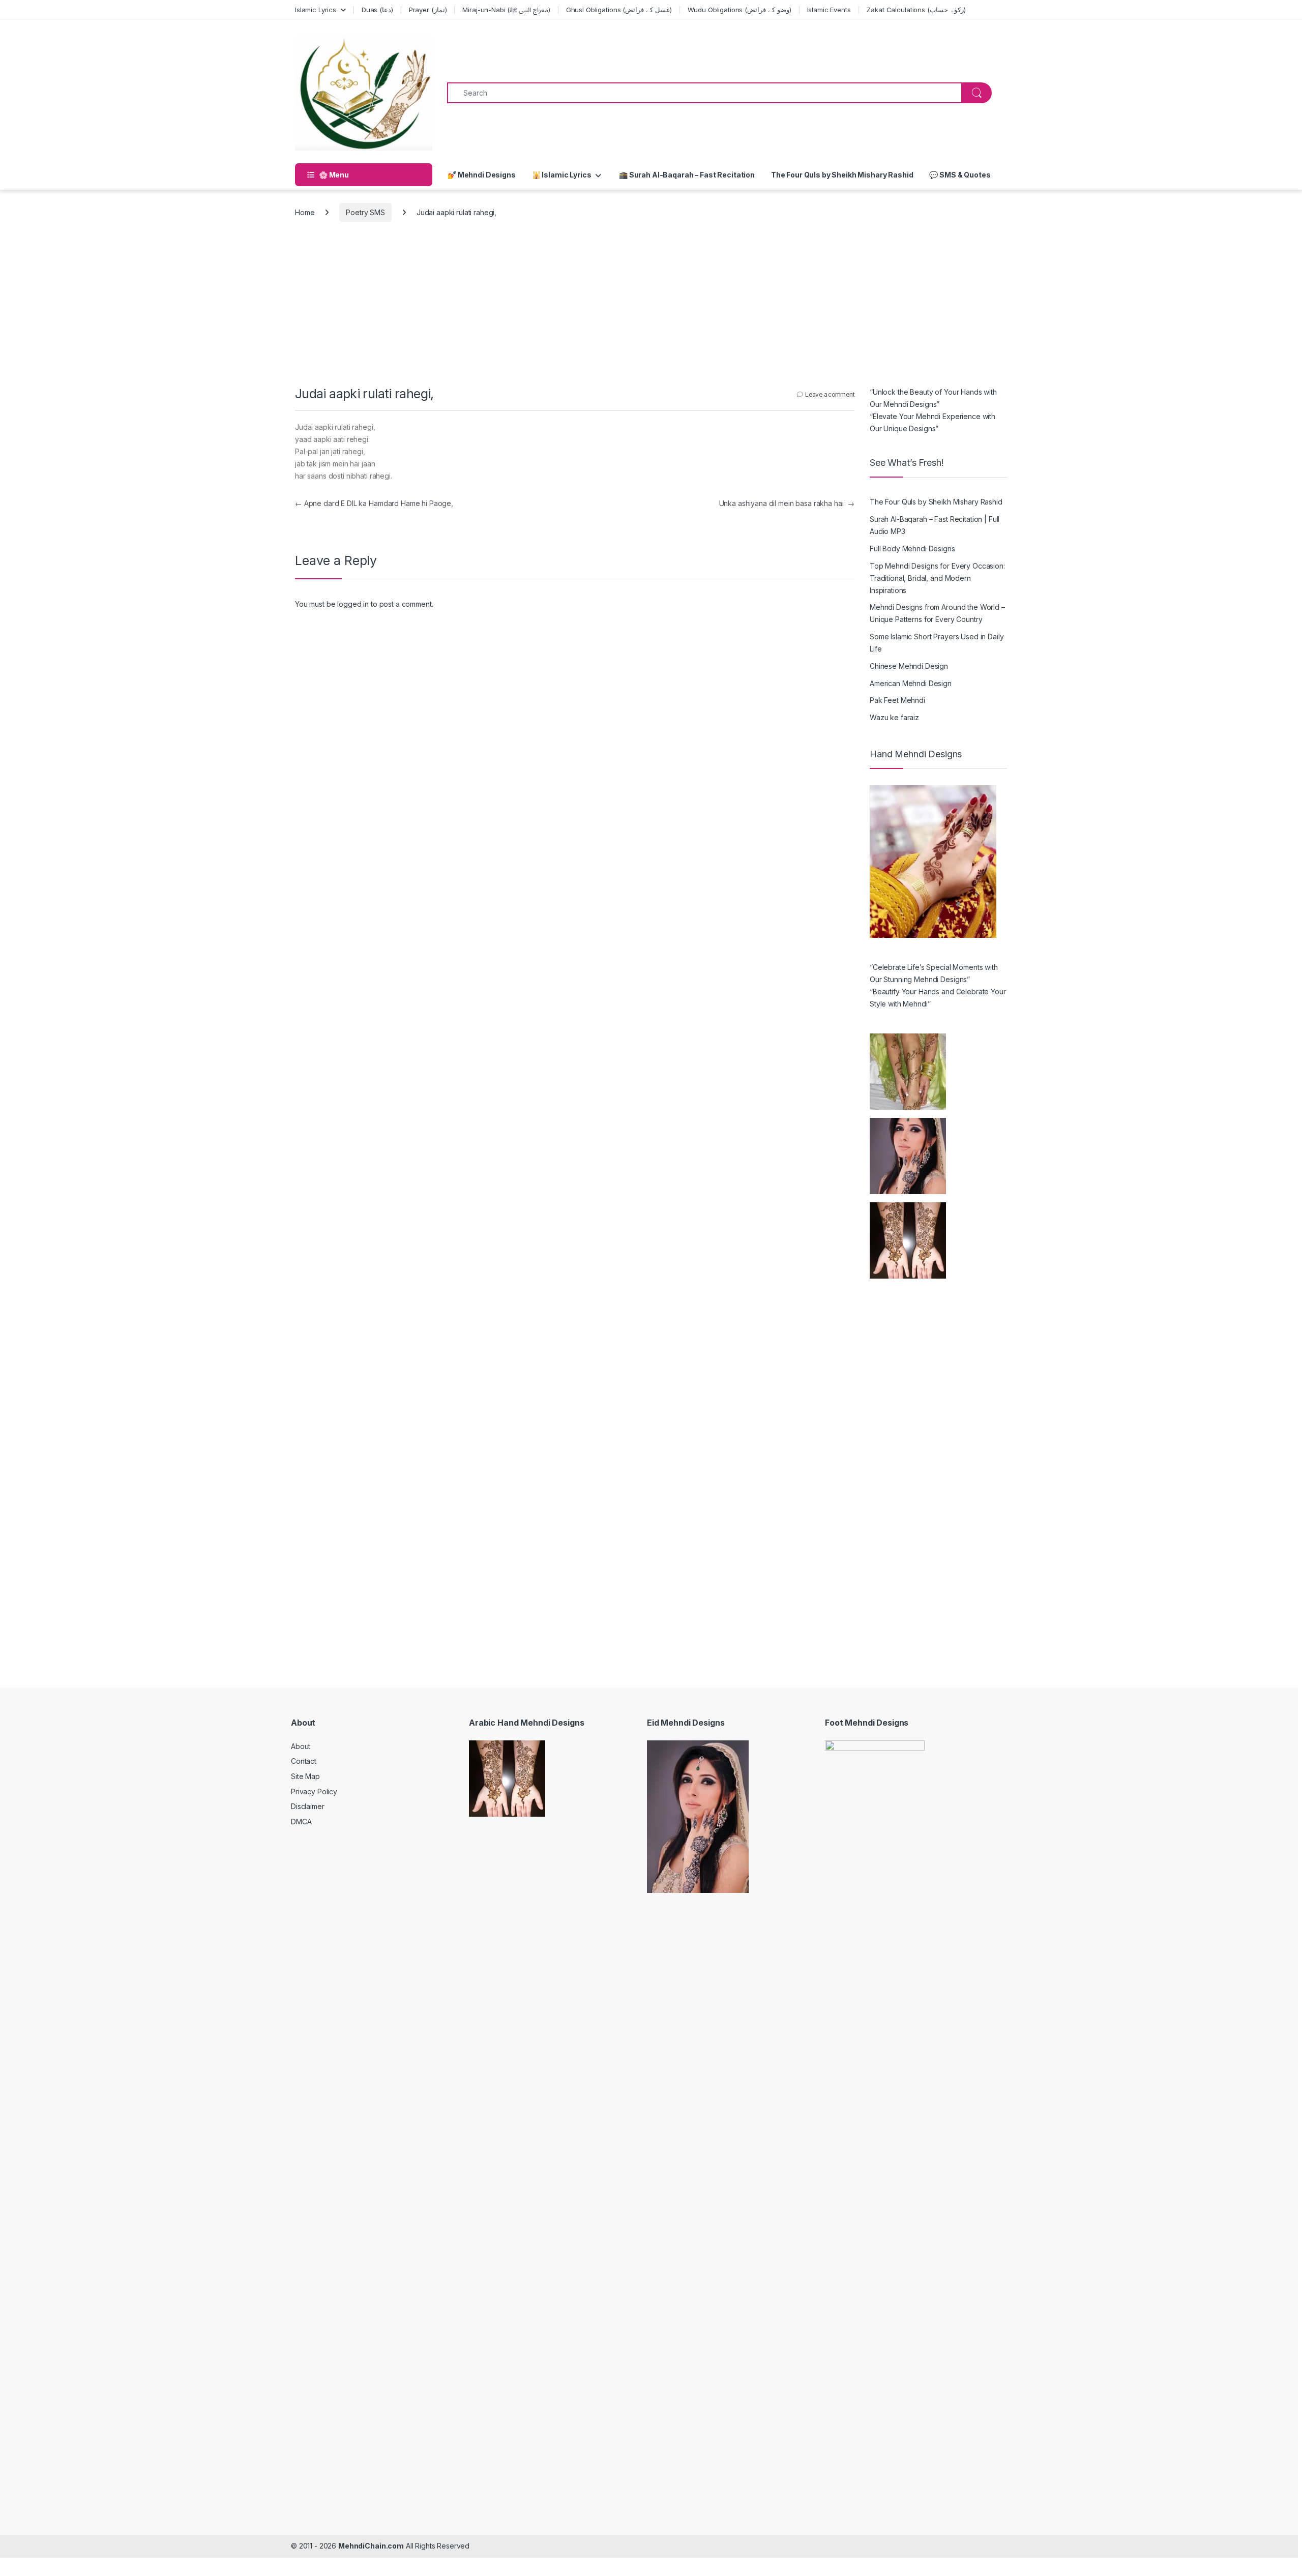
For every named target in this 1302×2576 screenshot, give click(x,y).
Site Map (305, 1776)
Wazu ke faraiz (894, 717)
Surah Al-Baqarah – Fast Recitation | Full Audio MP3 (935, 525)
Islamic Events (829, 10)
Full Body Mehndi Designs (912, 549)
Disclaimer (308, 1806)
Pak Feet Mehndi (897, 700)
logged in (353, 604)
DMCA (301, 1822)
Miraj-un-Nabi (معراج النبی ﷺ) (506, 10)
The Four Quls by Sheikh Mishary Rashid (842, 175)
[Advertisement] (651, 310)
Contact (304, 1761)
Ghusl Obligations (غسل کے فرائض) (619, 10)
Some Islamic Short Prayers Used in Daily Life (937, 643)
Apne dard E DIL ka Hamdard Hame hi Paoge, (374, 503)
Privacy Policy (314, 1792)
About (301, 1746)
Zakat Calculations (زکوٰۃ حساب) (916, 10)
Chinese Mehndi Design (909, 666)
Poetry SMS (365, 212)
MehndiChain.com (371, 2546)
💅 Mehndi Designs (482, 175)
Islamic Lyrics (316, 10)
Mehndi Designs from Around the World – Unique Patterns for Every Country (937, 613)
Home (305, 212)
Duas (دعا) (377, 10)
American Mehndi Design (911, 683)
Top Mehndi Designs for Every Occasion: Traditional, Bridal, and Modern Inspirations (937, 578)
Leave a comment (830, 394)
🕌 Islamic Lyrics (562, 175)
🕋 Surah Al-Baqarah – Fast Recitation (686, 175)
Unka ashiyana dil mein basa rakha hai (787, 503)
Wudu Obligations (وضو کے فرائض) (739, 10)
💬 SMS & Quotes (960, 175)
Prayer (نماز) (428, 10)
